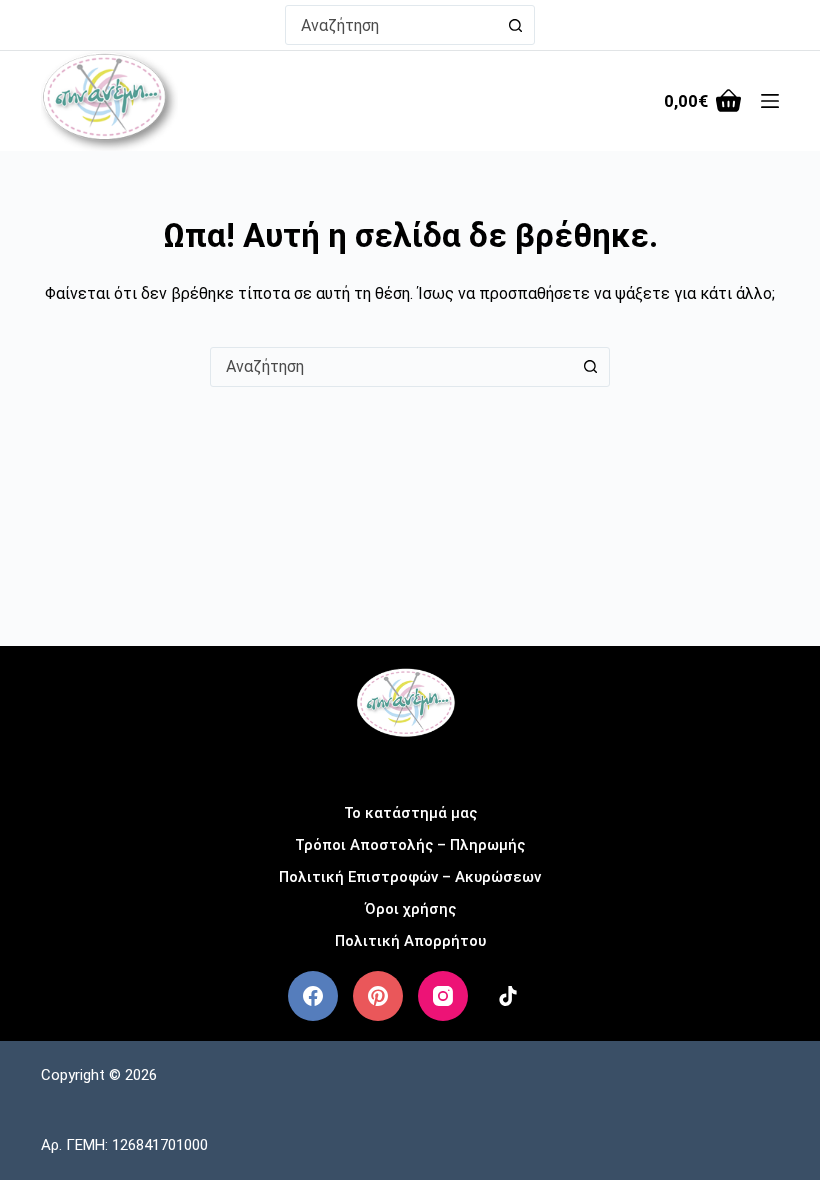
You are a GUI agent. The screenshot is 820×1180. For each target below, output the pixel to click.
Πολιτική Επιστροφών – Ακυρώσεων (410, 877)
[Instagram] (443, 996)
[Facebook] (313, 996)
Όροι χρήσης (410, 909)
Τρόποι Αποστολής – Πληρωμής (410, 845)
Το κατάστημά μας (410, 813)
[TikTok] (508, 996)
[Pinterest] (378, 996)
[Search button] (515, 25)
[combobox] (391, 25)
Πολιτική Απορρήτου (410, 941)
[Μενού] (770, 101)
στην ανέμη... (410, 764)
